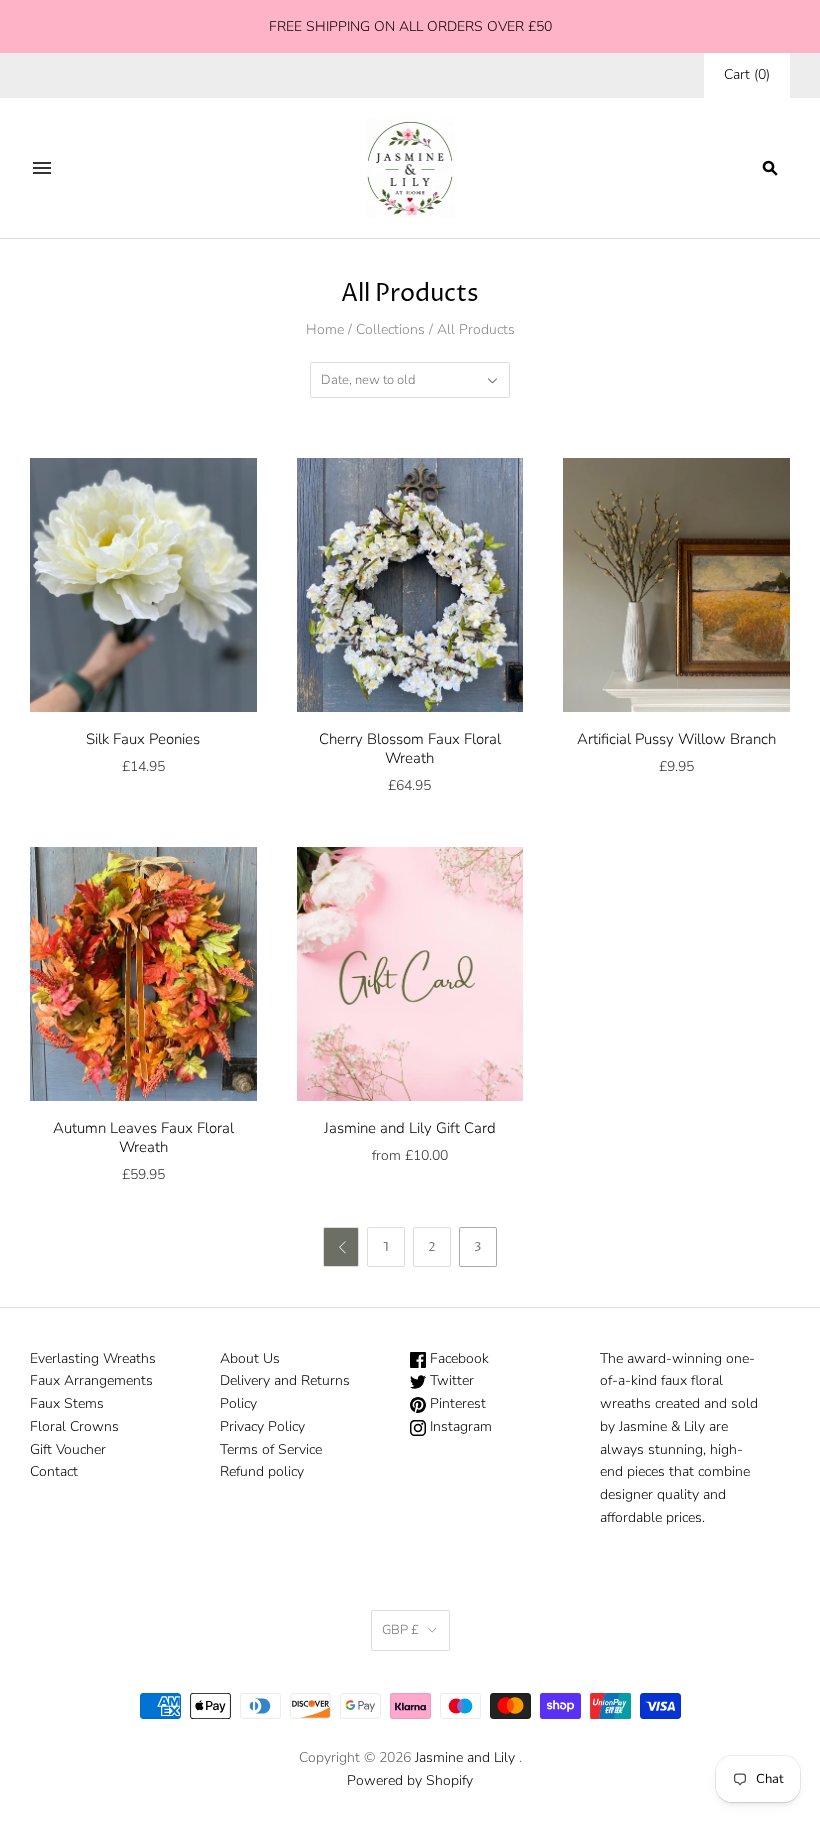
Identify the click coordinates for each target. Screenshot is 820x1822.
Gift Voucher (68, 1449)
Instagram (459, 1426)
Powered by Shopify (410, 1780)
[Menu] (42, 168)
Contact (54, 1471)
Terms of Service (271, 1449)
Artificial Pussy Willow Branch (676, 739)
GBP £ (400, 1630)
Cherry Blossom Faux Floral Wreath (410, 748)
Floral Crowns (74, 1426)
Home (325, 329)
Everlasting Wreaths (93, 1358)
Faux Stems (67, 1403)
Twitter (450, 1380)
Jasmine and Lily (465, 1757)
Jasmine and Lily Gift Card (410, 1128)
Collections (390, 329)
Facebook (457, 1358)
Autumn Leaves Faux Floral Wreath (143, 1137)
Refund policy (262, 1471)
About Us (250, 1358)
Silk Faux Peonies (143, 739)
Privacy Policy (262, 1426)
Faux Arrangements (91, 1380)
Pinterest (456, 1403)
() (747, 74)
